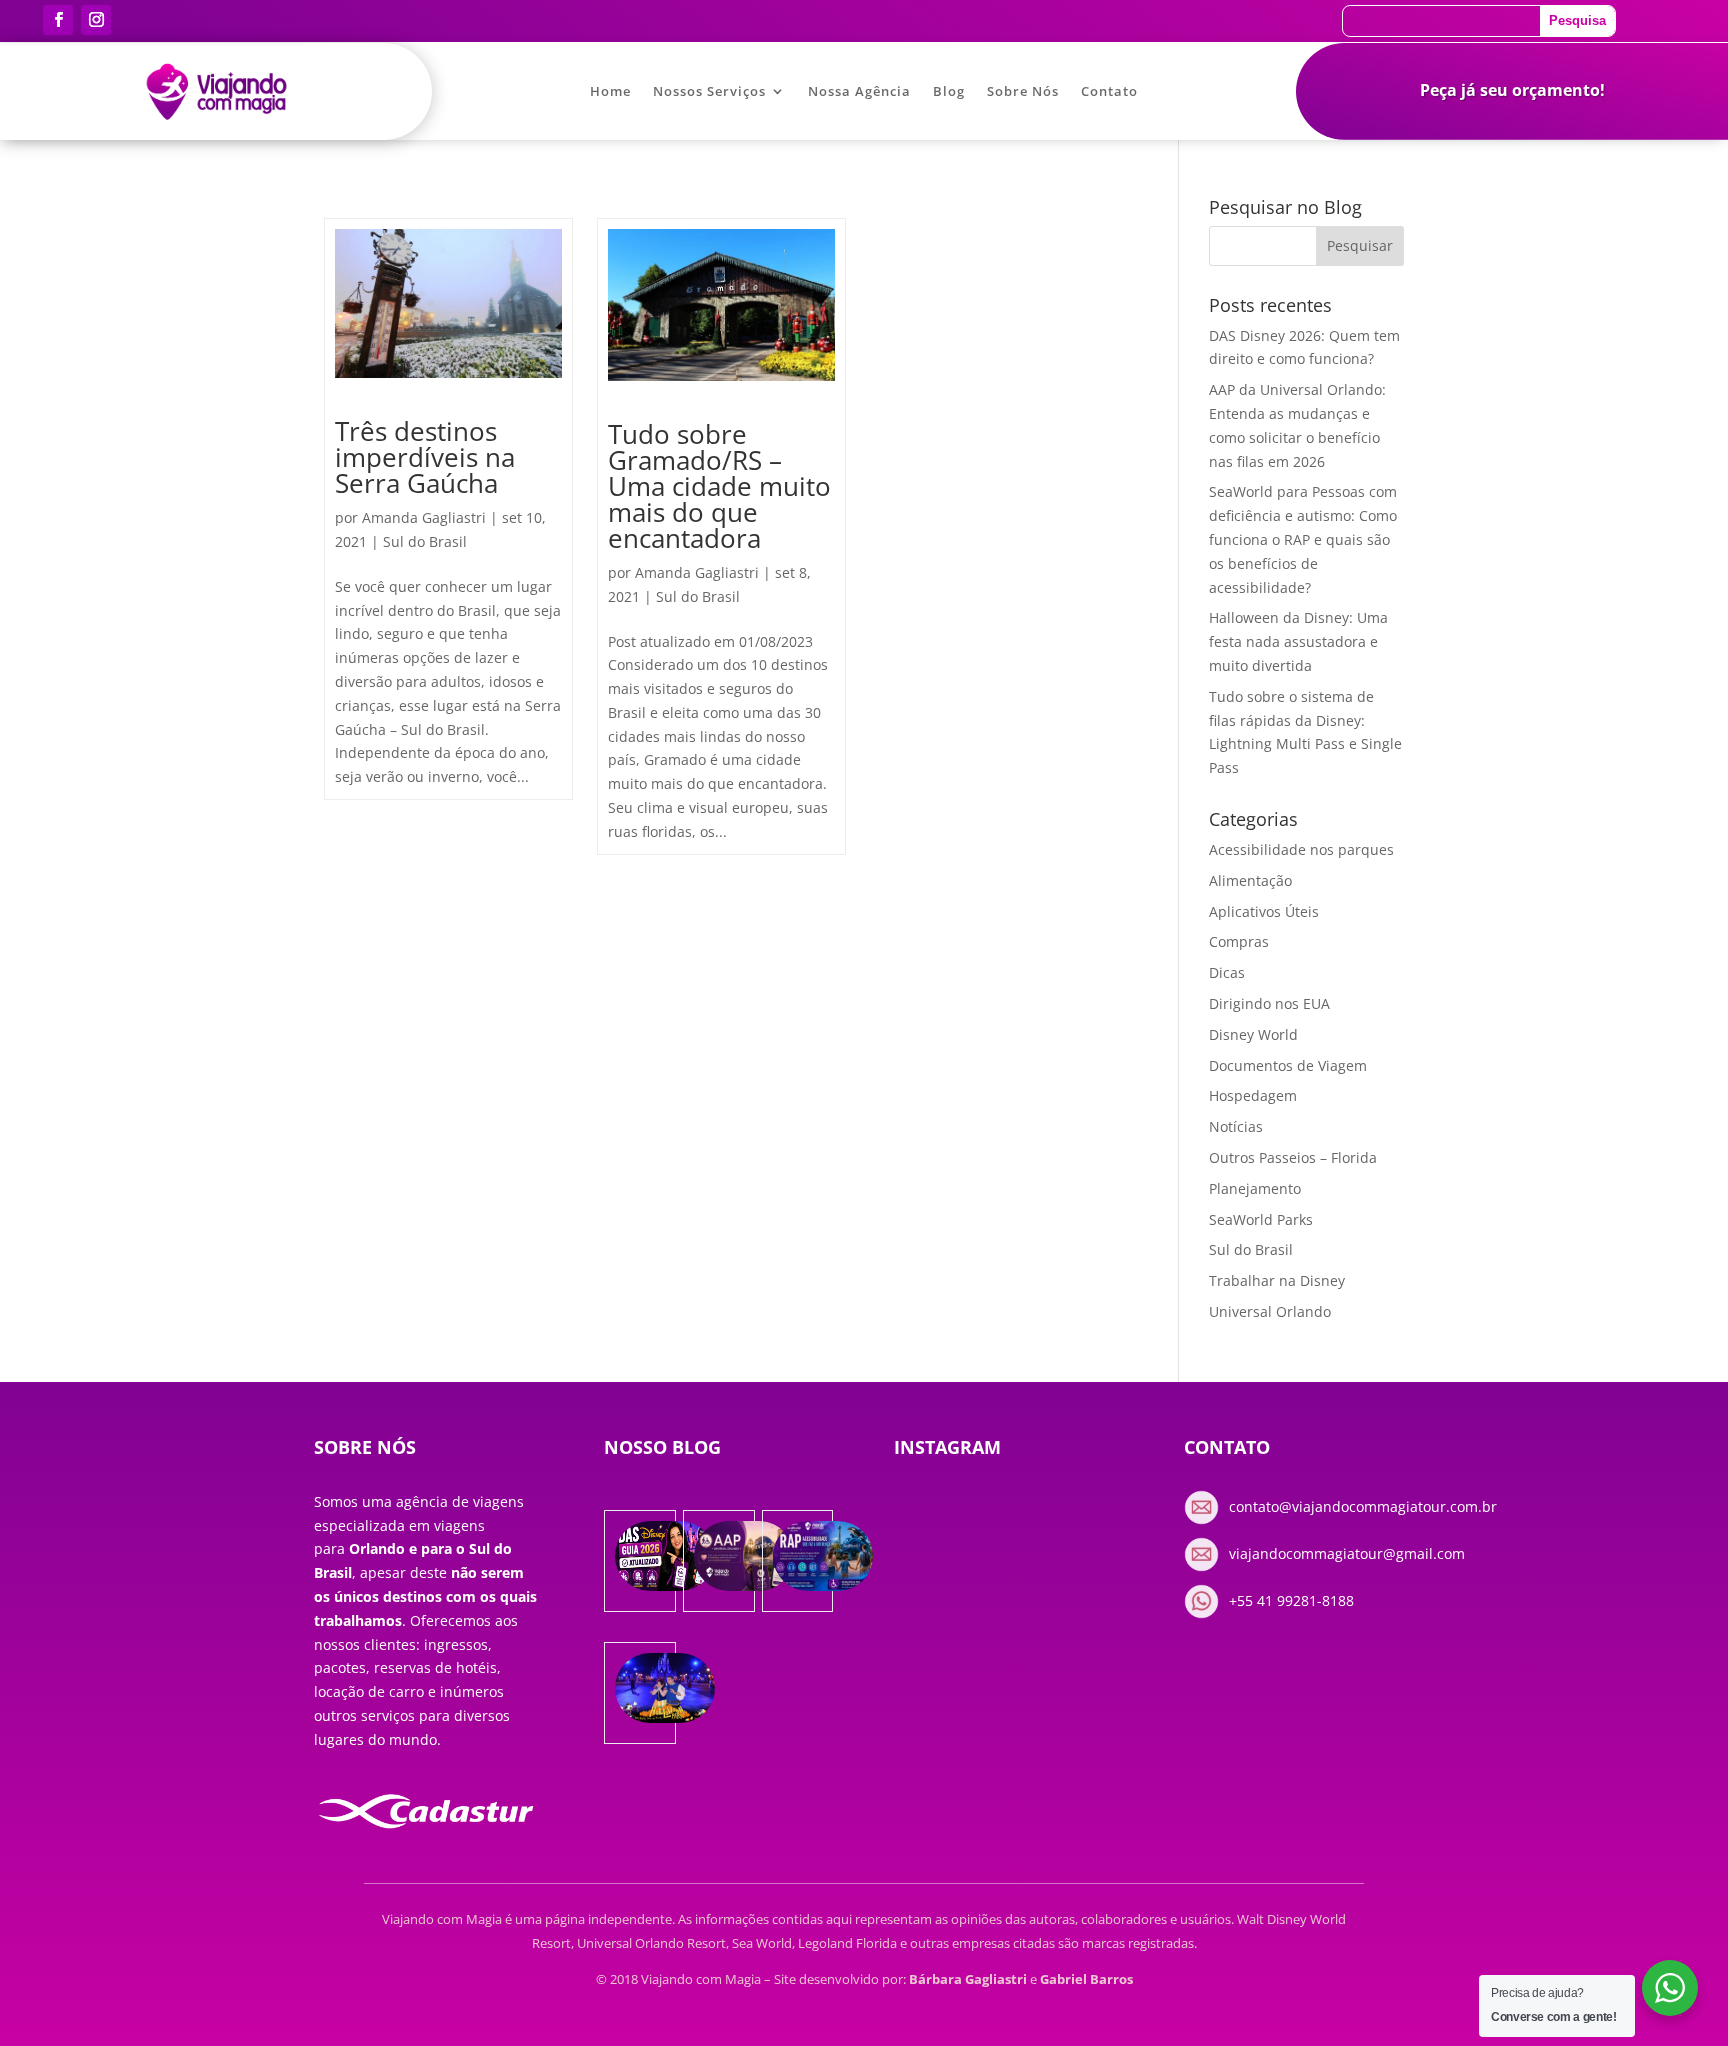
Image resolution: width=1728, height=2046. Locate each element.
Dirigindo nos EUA (1269, 1003)
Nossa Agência (859, 92)
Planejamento (1255, 1188)
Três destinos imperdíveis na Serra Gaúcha (425, 457)
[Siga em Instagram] (96, 20)
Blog (949, 92)
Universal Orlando (1270, 1311)
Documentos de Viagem (1288, 1065)
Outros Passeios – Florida (1293, 1157)
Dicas (1227, 972)
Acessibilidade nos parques (1301, 849)
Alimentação (1250, 880)
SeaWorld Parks (1261, 1219)
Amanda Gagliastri (424, 517)
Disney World (1253, 1034)
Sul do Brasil (425, 541)
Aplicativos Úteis (1264, 911)
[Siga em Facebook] (58, 20)
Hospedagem (1253, 1095)
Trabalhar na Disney (1277, 1280)
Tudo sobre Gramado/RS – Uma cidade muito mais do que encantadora (719, 486)
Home (610, 92)
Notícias (1236, 1126)
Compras (1239, 941)
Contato (1109, 92)
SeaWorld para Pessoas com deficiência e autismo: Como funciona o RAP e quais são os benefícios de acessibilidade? (1303, 539)
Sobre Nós (1023, 92)
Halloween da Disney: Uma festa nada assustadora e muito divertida (1298, 641)
